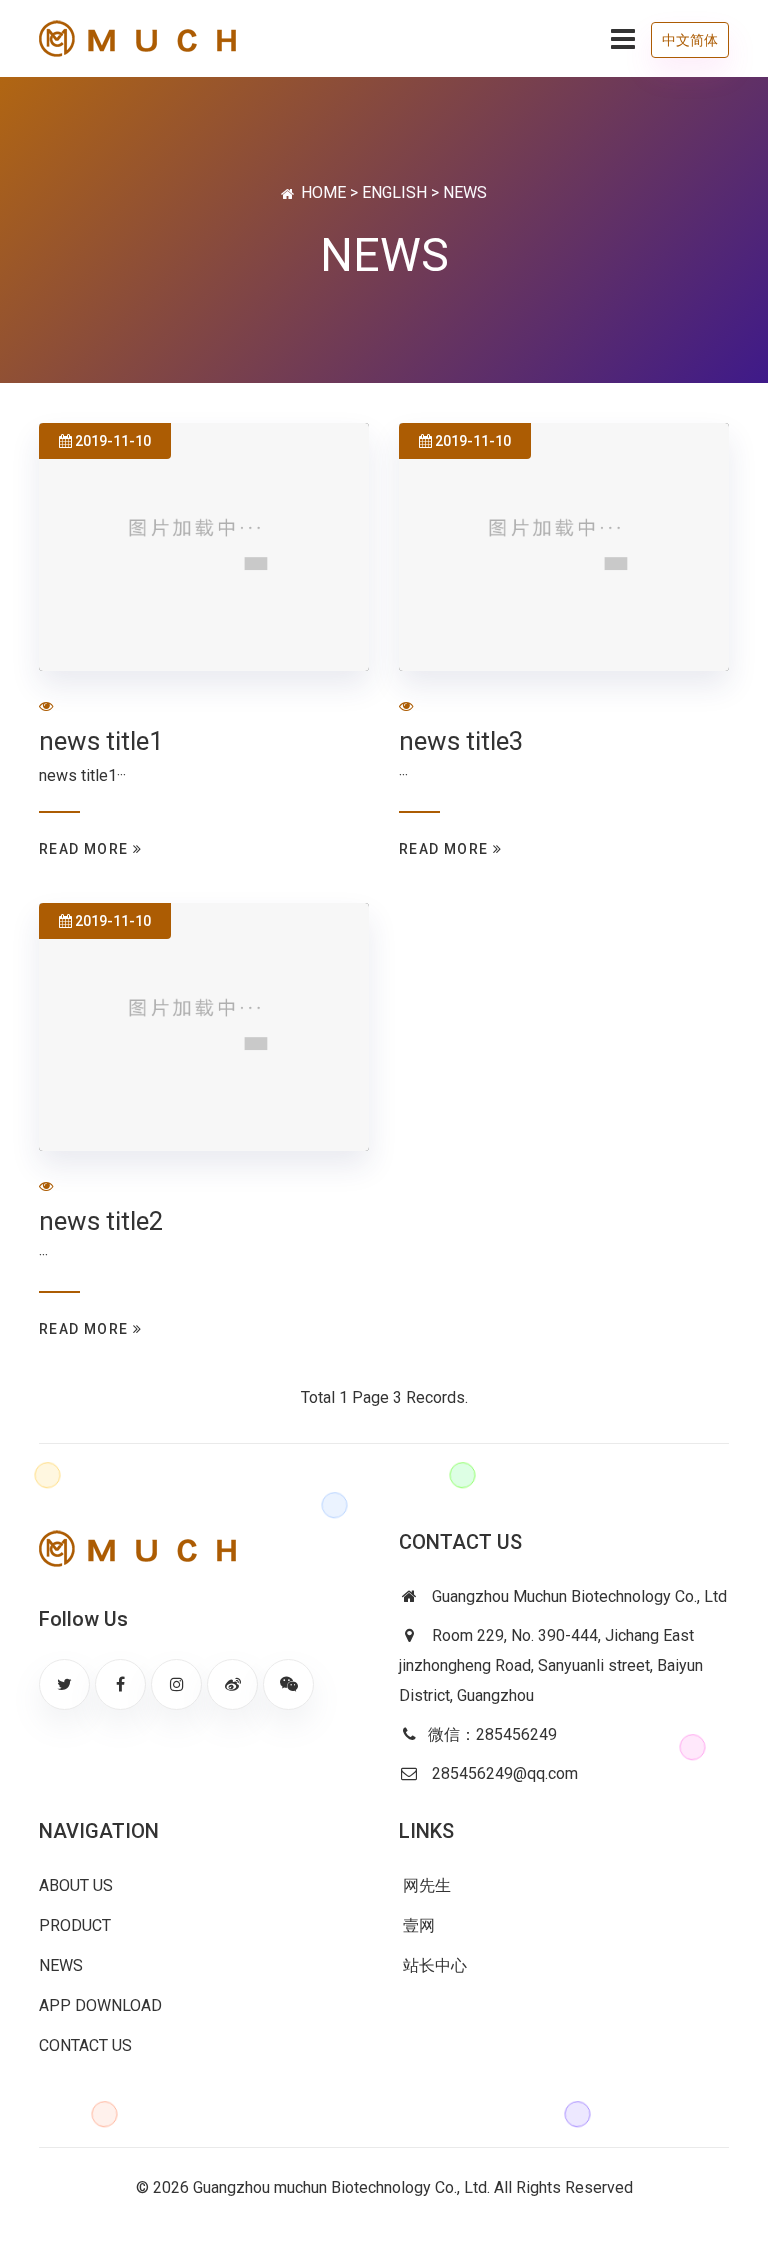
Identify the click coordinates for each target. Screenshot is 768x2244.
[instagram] (176, 1684)
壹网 (417, 1925)
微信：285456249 (492, 1734)
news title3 (461, 741)
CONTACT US (85, 2045)
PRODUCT (75, 1925)
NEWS (61, 1965)
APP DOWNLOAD (100, 2005)
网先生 (425, 1885)
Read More (86, 849)
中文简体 (690, 40)
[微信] (288, 1684)
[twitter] (64, 1684)
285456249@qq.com (505, 1773)
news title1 (101, 741)
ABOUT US (76, 1885)
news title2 (101, 1221)
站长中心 (433, 1965)
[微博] (232, 1684)
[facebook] (120, 1684)
